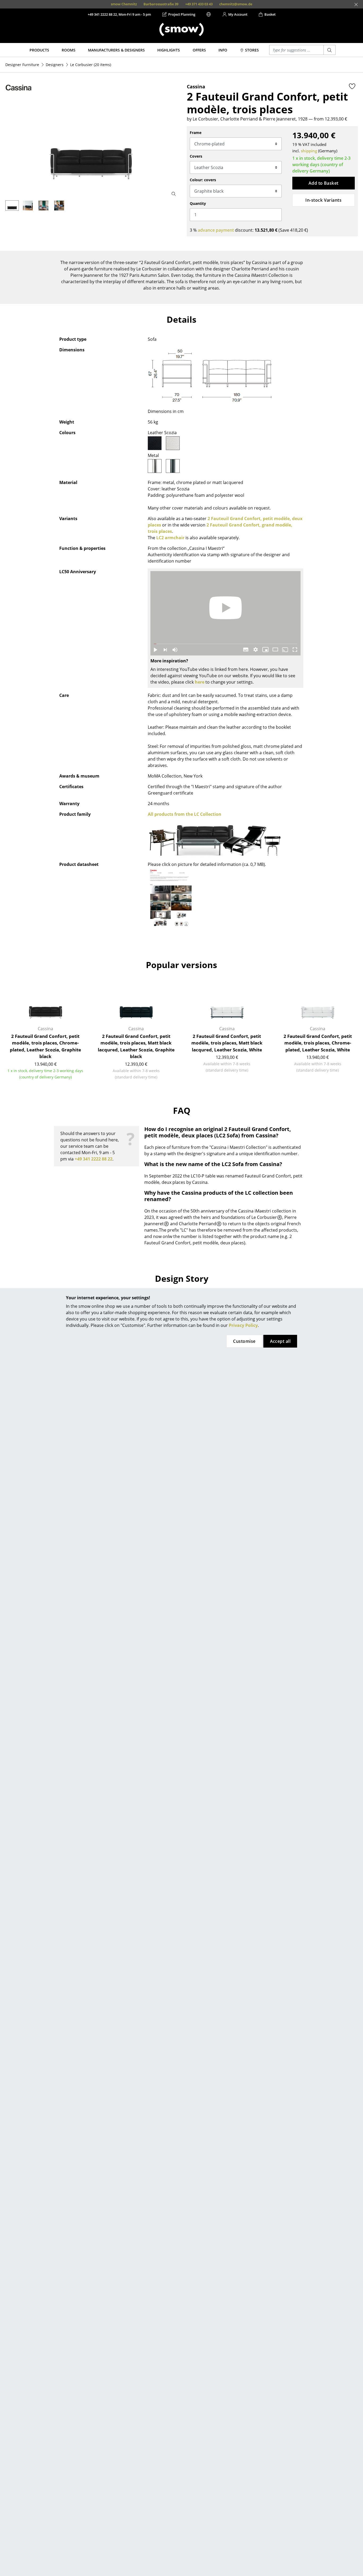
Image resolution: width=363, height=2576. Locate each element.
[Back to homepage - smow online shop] (181, 29)
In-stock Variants (323, 200)
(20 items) (91, 65)
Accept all (280, 1341)
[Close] (356, 5)
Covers (196, 156)
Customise (244, 1341)
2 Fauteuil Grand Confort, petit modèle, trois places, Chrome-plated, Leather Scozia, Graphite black (45, 1046)
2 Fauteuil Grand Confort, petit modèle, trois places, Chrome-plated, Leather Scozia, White (318, 1043)
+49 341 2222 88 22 (94, 1159)
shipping (309, 151)
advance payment (216, 230)
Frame (196, 133)
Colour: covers (203, 180)
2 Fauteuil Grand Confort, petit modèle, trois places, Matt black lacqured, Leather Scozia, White (227, 1043)
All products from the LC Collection (185, 814)
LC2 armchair (170, 538)
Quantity (198, 203)
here (200, 682)
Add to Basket (324, 183)
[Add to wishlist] (352, 86)
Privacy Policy (243, 1325)
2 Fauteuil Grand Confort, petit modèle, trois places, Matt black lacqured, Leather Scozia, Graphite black (136, 1046)
